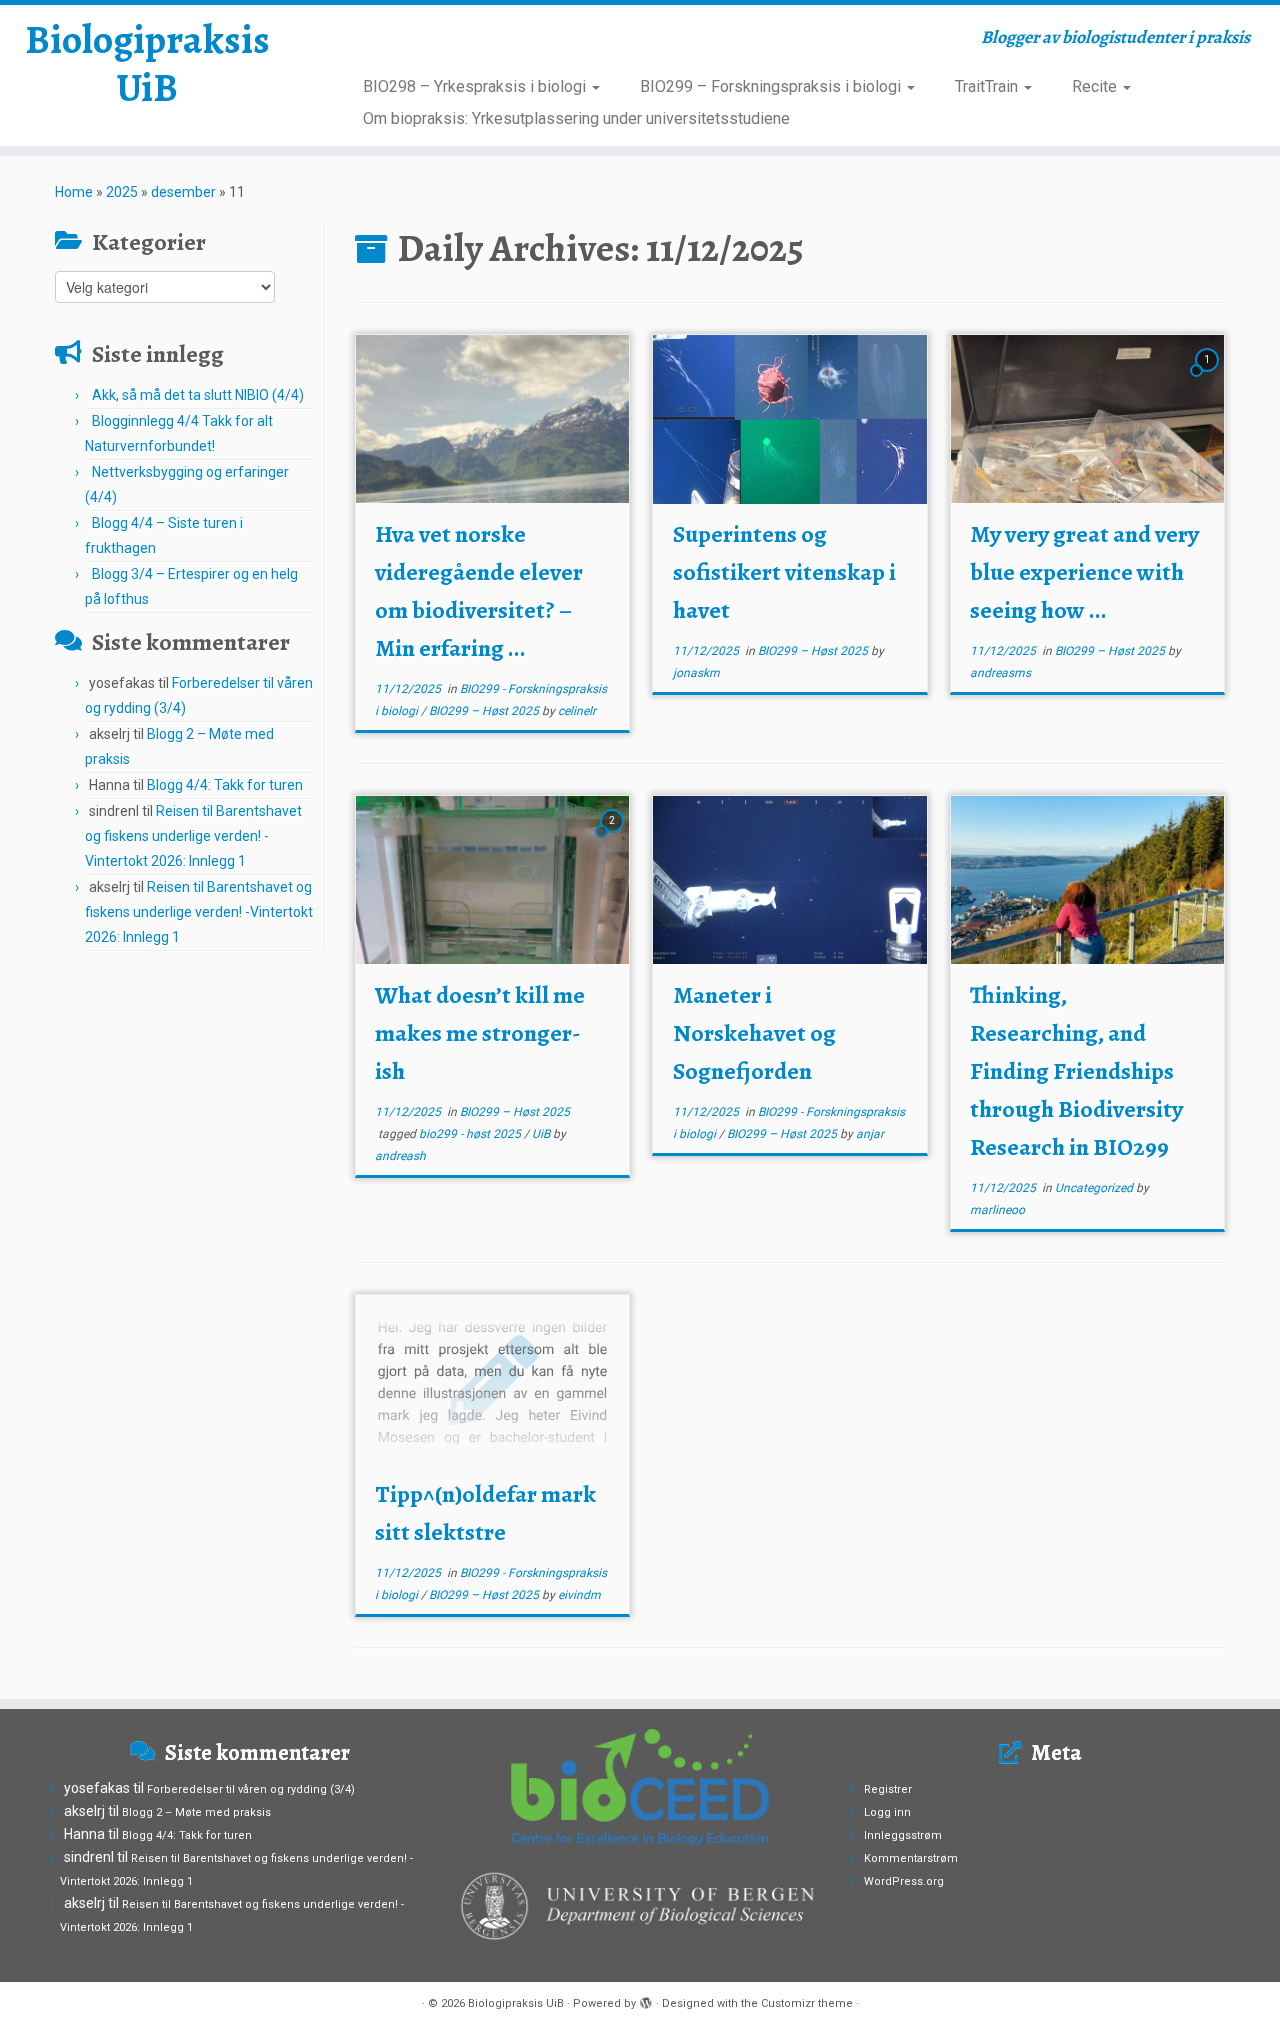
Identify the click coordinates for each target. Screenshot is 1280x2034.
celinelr (577, 711)
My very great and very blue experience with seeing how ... (1084, 572)
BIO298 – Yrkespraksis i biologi (476, 86)
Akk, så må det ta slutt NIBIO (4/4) (198, 395)
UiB (542, 1134)
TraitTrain (988, 86)
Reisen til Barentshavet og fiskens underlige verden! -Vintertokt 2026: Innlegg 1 (193, 836)
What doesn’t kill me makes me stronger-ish (480, 1033)
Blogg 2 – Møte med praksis (196, 1812)
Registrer (888, 1789)
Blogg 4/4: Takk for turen (225, 785)
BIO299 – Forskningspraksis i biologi (772, 86)
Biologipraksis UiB (147, 64)
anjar (870, 1134)
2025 (122, 192)
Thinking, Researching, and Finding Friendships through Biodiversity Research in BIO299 (1076, 1071)
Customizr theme (807, 2003)
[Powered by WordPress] (646, 2000)
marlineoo (997, 1210)
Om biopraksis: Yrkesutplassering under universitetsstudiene (576, 118)
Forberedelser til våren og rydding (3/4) (251, 1789)
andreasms (1000, 673)
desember (183, 192)
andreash (400, 1156)
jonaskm (696, 673)
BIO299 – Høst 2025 (485, 711)
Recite (1096, 86)
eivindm (579, 1595)
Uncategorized (1095, 1188)
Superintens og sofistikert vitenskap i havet (784, 572)
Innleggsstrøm (903, 1835)
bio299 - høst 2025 (471, 1134)
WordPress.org (904, 1881)
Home (74, 192)
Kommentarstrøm (911, 1858)
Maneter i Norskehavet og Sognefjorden (754, 1033)
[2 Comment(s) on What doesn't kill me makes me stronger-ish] (614, 839)
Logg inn (887, 1812)
